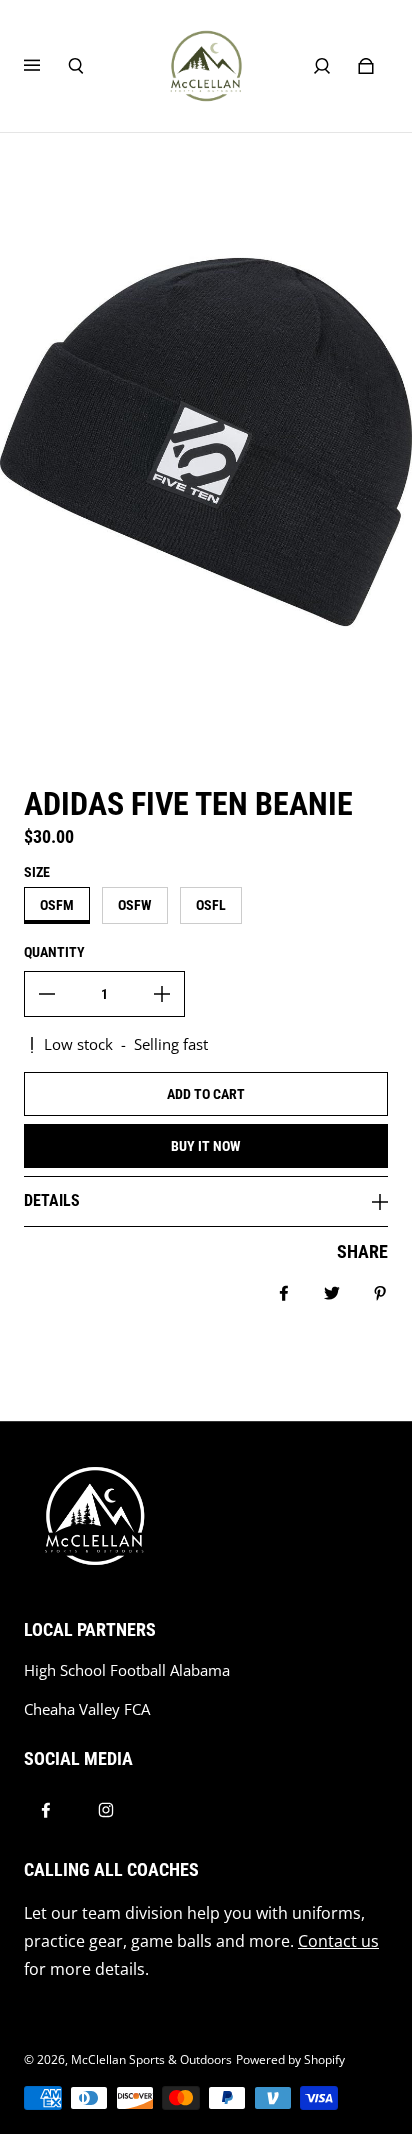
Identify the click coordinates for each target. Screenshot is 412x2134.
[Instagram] (106, 1810)
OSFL (211, 905)
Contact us (338, 1941)
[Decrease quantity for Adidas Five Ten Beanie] (47, 994)
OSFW (135, 905)
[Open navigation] (46, 66)
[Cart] (366, 66)
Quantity (54, 952)
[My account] (322, 66)
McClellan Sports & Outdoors (151, 2059)
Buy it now (206, 1146)
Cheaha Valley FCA (87, 1709)
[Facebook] (46, 1810)
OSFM (57, 905)
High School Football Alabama (127, 1670)
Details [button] (52, 1200)
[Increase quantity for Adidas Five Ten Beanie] (162, 994)
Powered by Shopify (290, 2059)
